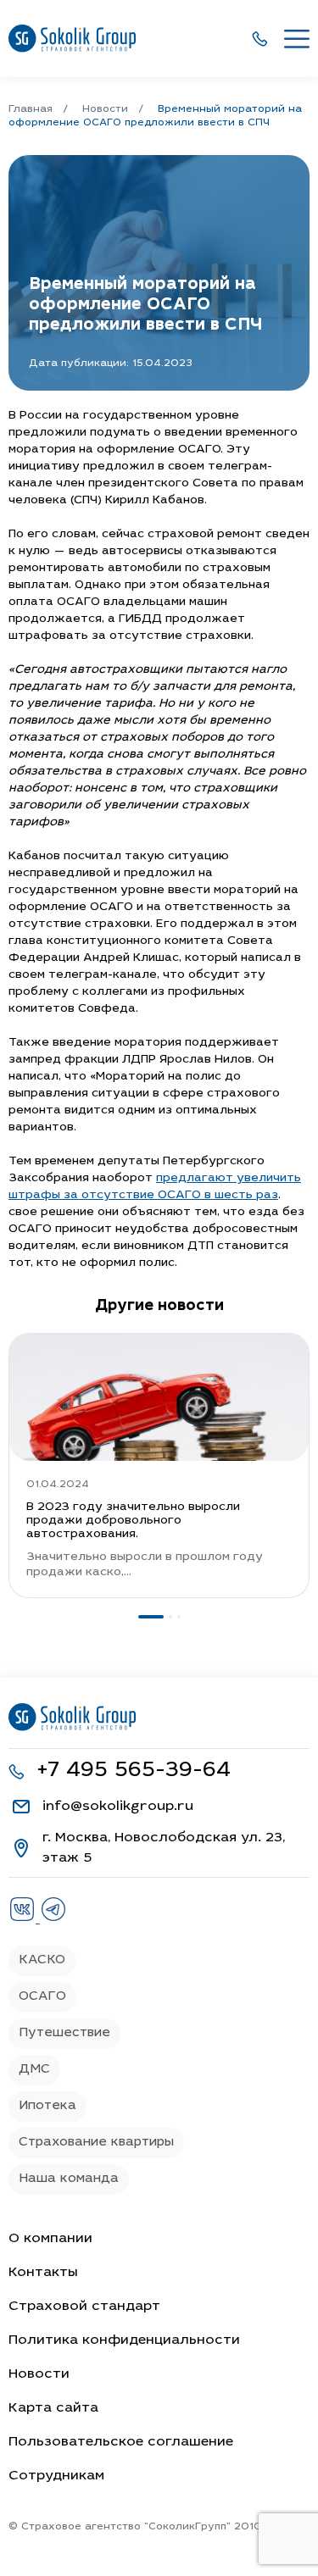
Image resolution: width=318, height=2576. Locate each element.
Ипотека (47, 2106)
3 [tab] (179, 1617)
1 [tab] (151, 1617)
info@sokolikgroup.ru (118, 1807)
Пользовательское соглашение (121, 2442)
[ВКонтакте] (24, 1919)
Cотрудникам (56, 2476)
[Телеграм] (53, 1919)
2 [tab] (170, 1617)
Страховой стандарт (84, 2307)
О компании (50, 2239)
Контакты (43, 2273)
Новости (39, 2374)
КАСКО (42, 1960)
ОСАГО (42, 1997)
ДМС (34, 2070)
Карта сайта (53, 2408)
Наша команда (69, 2179)
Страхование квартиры (96, 2143)
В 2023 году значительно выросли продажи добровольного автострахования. (133, 1521)
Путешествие (64, 2033)
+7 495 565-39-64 (134, 1771)
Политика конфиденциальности (124, 2340)
